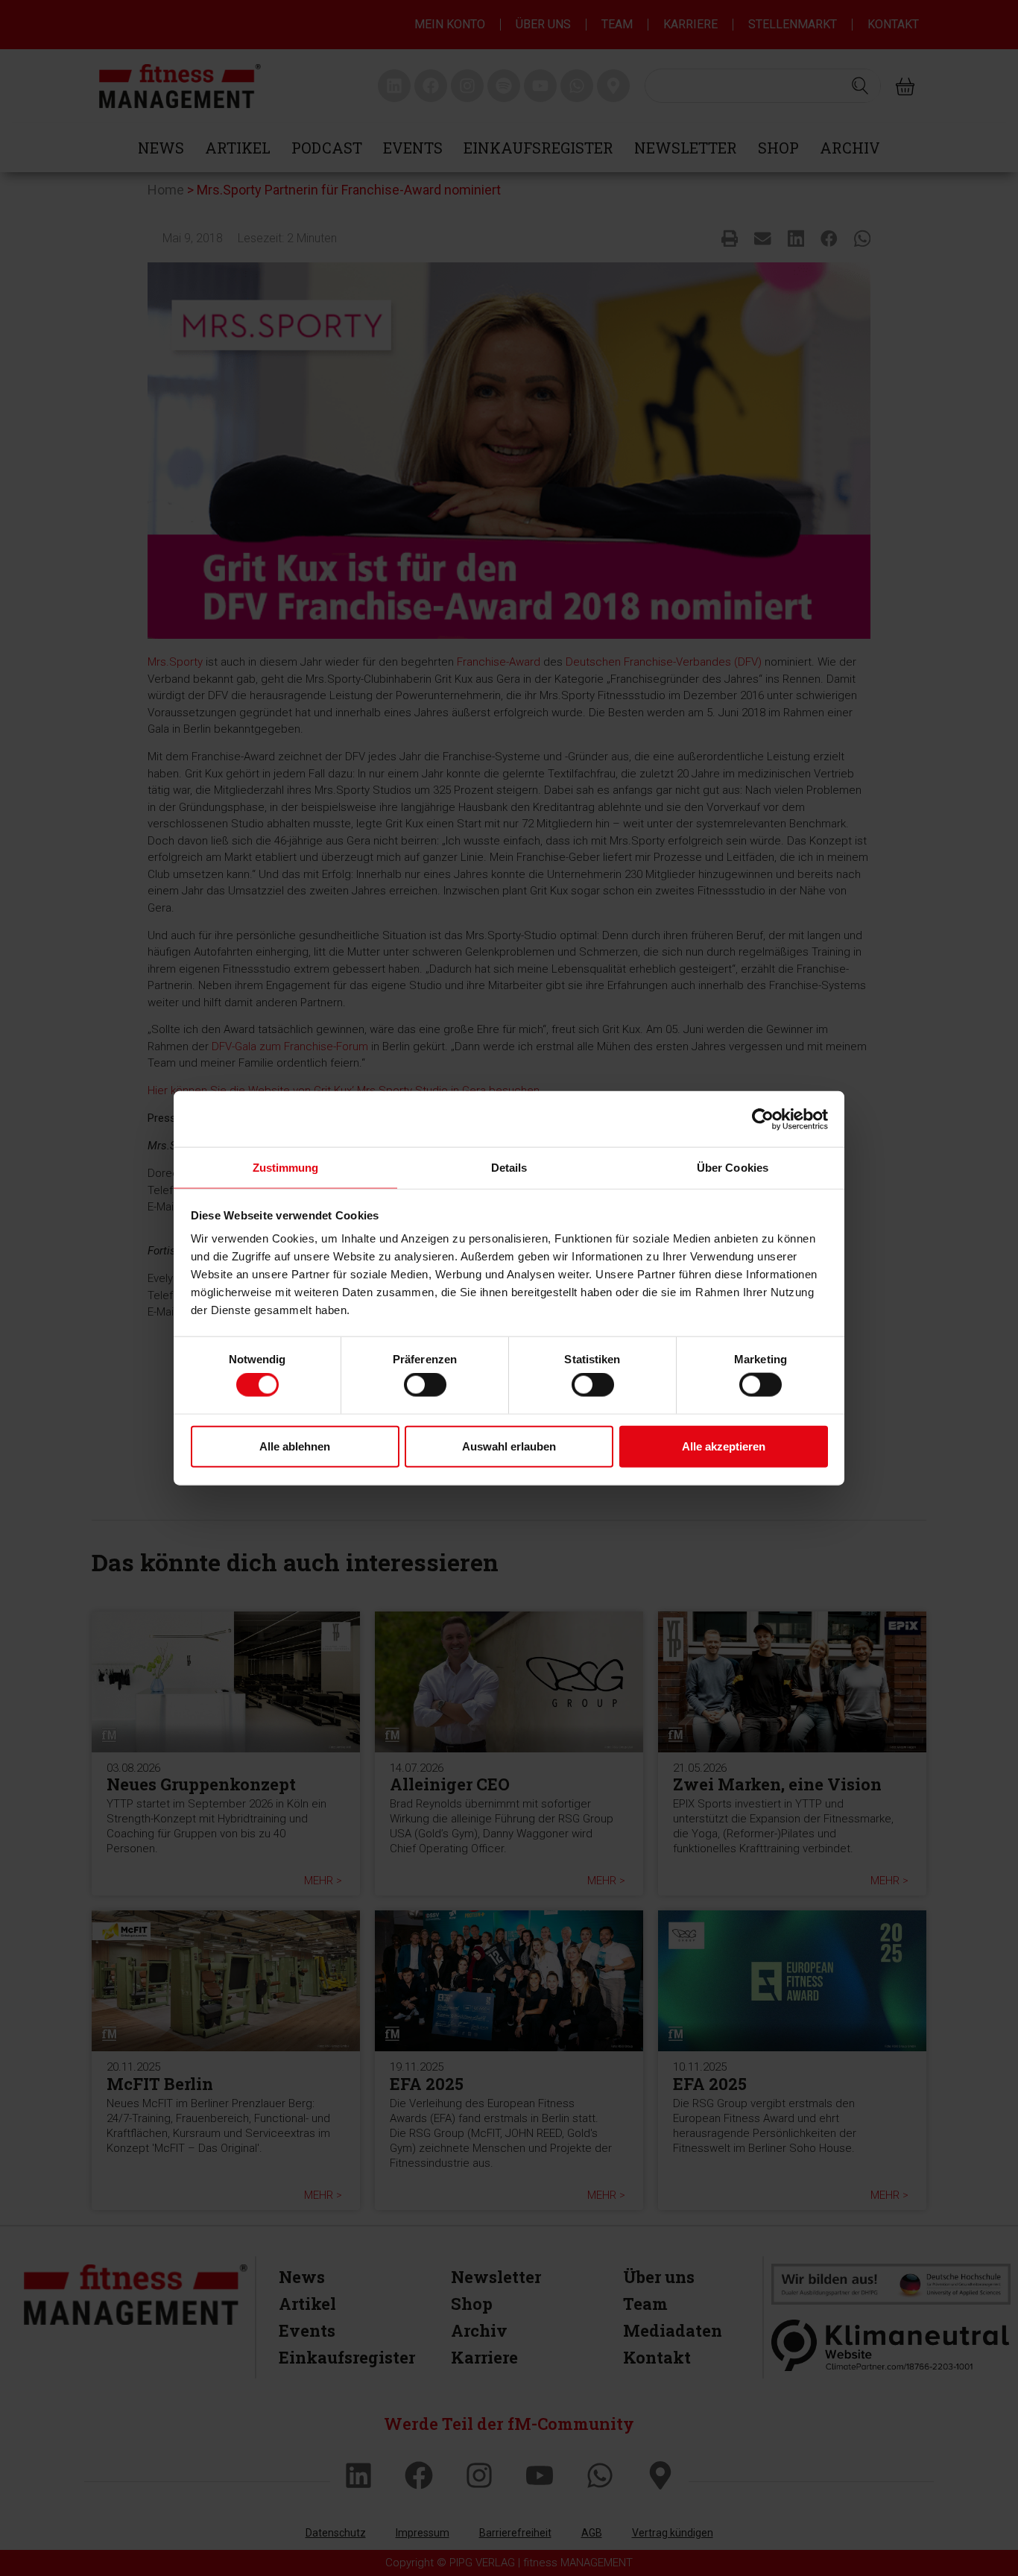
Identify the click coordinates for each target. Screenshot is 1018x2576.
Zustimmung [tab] (286, 1168)
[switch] (425, 1385)
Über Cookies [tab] (733, 1168)
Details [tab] (509, 1168)
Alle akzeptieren (724, 1446)
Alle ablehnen (295, 1446)
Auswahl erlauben (509, 1446)
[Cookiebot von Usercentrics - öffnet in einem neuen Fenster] (763, 1119)
